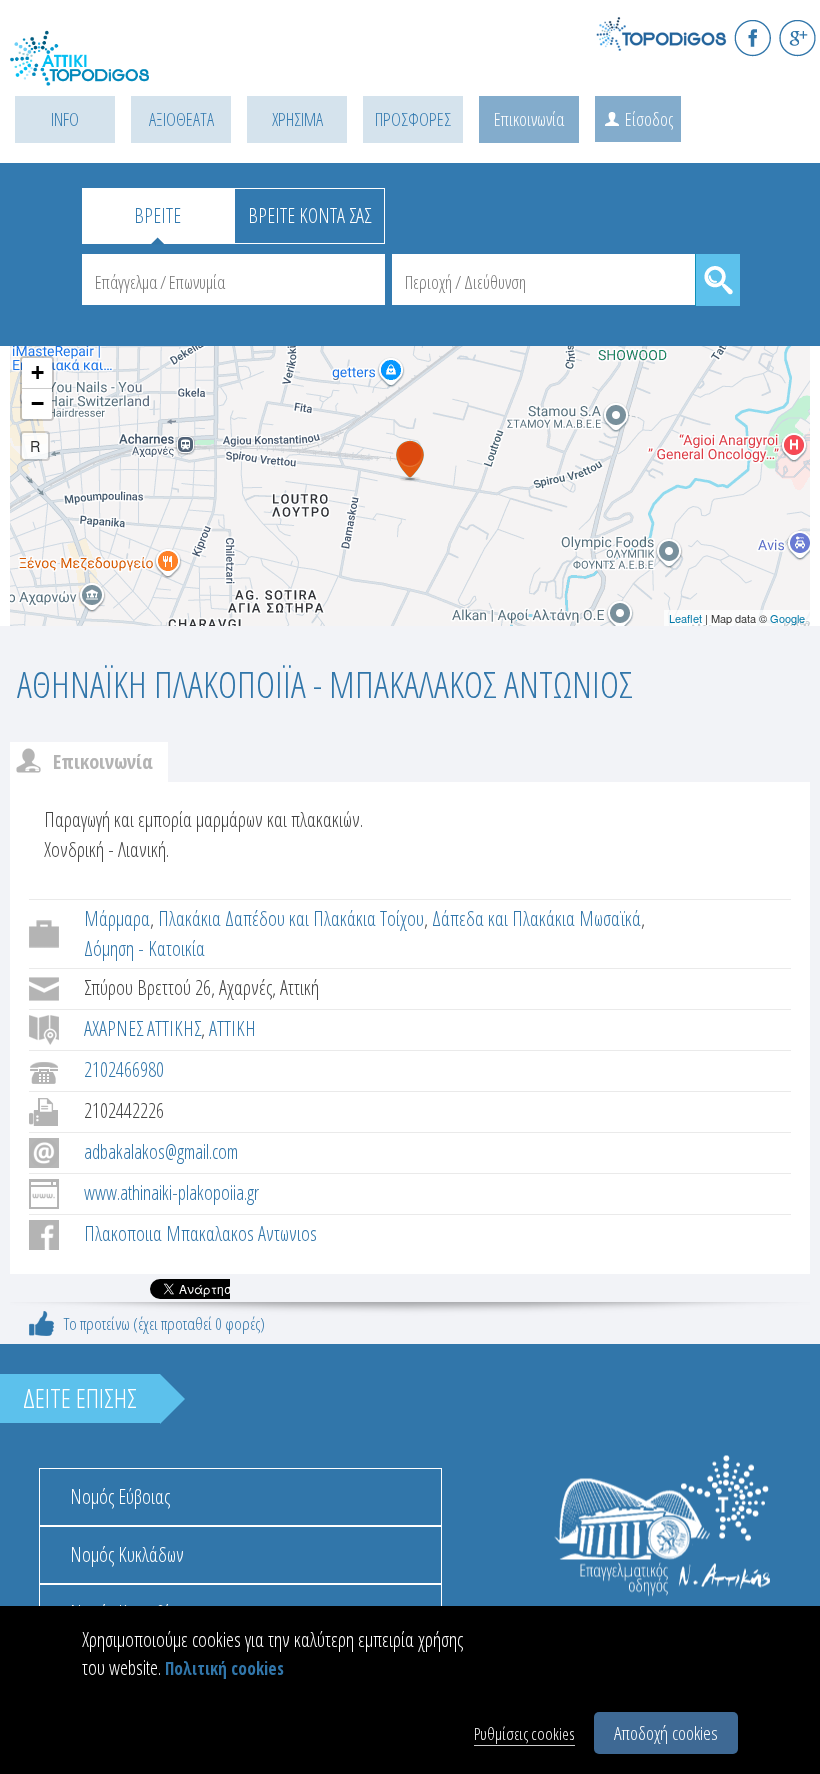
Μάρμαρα (117, 918)
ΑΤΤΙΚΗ (232, 1028)
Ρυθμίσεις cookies (524, 1733)
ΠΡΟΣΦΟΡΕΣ (413, 119)
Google (787, 618)
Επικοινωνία (529, 119)
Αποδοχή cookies (666, 1733)
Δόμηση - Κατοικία (144, 948)
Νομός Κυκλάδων (127, 1554)
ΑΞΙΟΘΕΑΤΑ (181, 119)
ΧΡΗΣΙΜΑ (297, 119)
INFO (65, 119)
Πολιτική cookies (224, 1668)
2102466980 (124, 1069)
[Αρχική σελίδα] (100, 70)
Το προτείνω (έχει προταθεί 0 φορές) (164, 1323)
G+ (797, 37)
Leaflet (685, 618)
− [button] (37, 403)
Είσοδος (649, 119)
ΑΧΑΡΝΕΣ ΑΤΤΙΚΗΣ (142, 1028)
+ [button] (37, 372)
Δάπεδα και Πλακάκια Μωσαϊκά (536, 918)
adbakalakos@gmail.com (161, 1151)
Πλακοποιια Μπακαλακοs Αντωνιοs (200, 1233)
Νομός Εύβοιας (120, 1496)
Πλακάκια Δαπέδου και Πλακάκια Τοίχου (291, 918)
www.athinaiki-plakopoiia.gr (171, 1192)
